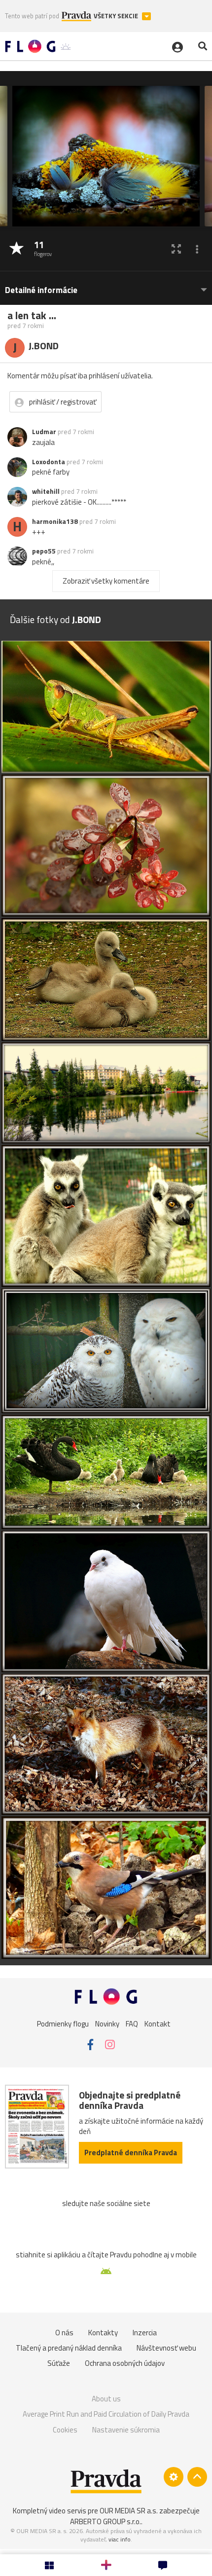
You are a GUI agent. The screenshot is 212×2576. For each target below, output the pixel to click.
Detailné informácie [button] (41, 290)
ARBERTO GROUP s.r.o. (106, 2521)
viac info (120, 2539)
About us (106, 2399)
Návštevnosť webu (166, 2348)
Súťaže (59, 2363)
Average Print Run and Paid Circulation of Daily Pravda (106, 2414)
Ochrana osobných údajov (125, 2363)
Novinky (107, 2023)
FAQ (132, 2023)
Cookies (65, 2430)
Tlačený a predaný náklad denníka (69, 2348)
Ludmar (44, 432)
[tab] (106, 285)
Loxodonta (49, 462)
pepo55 (44, 551)
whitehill (46, 491)
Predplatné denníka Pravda (131, 2153)
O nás (64, 2333)
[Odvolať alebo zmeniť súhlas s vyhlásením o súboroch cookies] (174, 2477)
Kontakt (158, 2023)
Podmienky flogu (63, 2023)
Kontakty (103, 2333)
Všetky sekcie (117, 16)
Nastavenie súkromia (126, 2430)
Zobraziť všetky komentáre (106, 581)
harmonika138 (55, 521)
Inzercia (145, 2333)
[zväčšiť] (176, 249)
